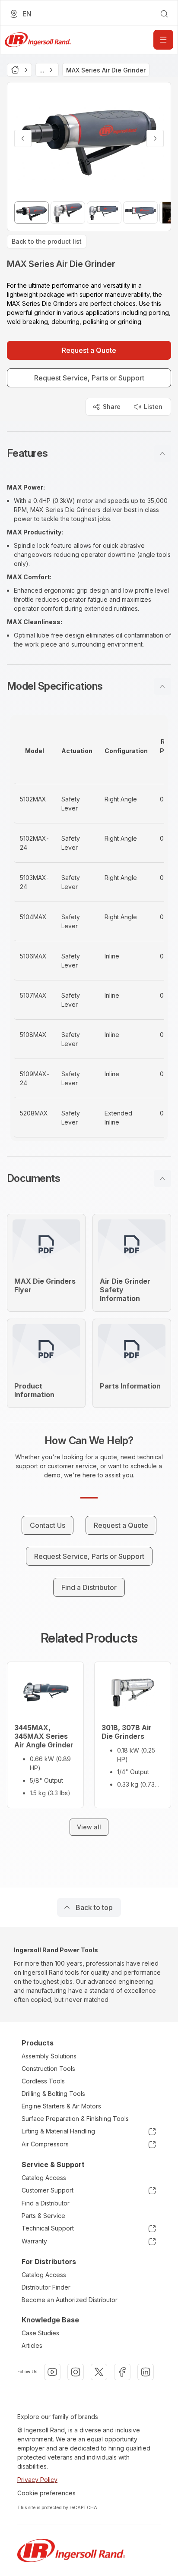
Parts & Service (43, 2216)
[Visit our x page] (99, 2372)
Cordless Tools (43, 2081)
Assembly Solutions (49, 2056)
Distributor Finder (46, 2287)
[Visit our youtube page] (52, 2372)
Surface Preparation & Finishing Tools (75, 2119)
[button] (89, 453)
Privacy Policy (37, 2480)
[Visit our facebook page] (122, 2372)
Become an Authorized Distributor (70, 2300)
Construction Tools (48, 2069)
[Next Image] (155, 138)
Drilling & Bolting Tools (53, 2094)
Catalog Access (44, 2178)
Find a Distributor (46, 2203)
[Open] (163, 40)
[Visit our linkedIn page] (146, 2372)
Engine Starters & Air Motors (61, 2106)
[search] (164, 14)
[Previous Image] (23, 138)
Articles (32, 2345)
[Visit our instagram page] (76, 2372)
